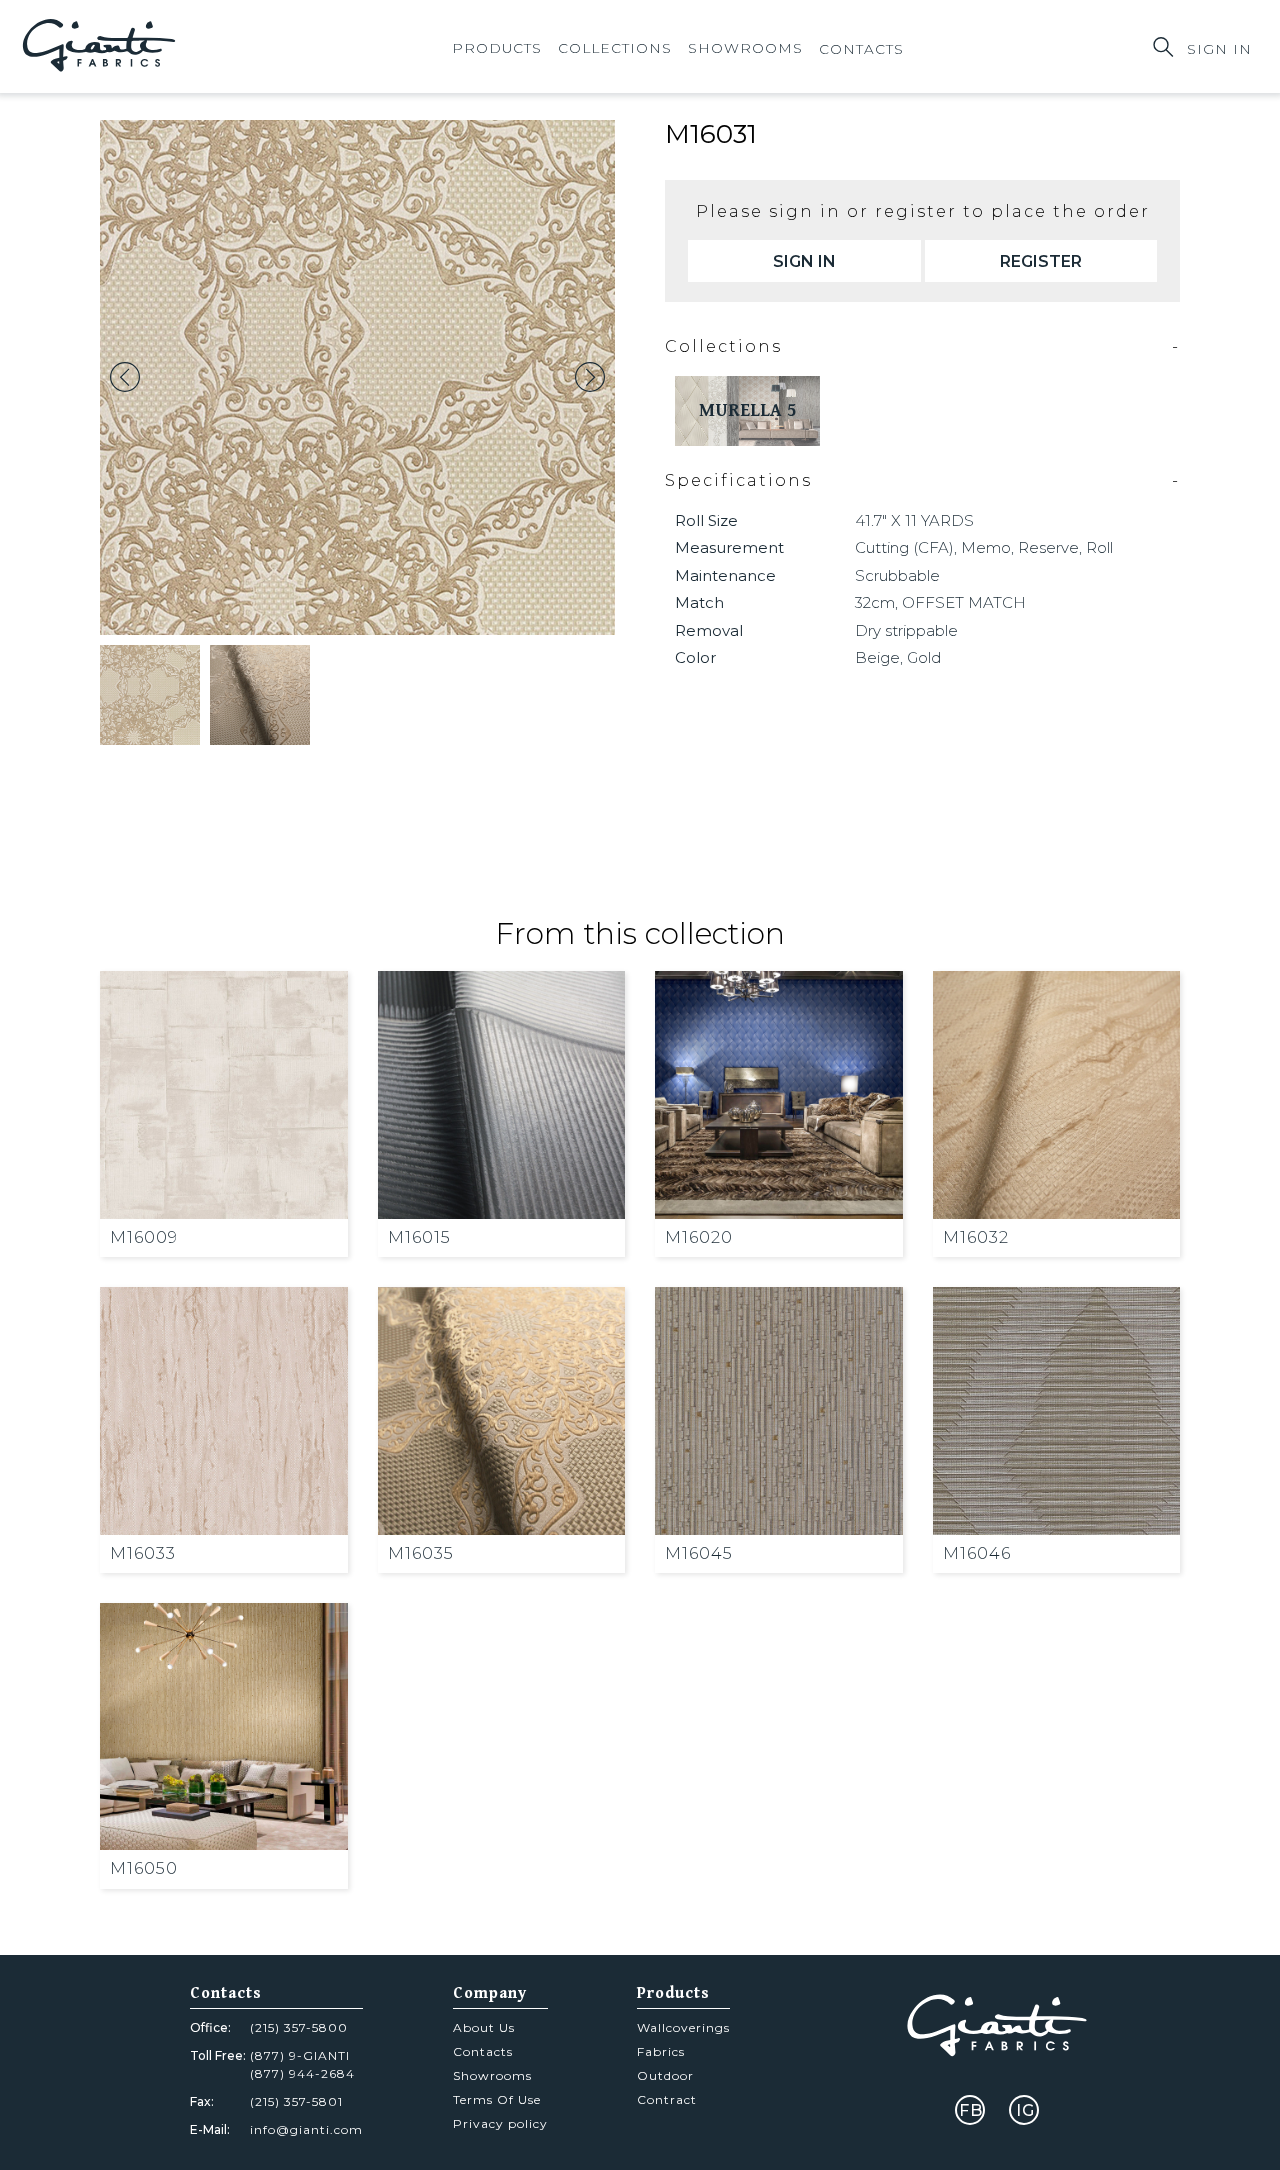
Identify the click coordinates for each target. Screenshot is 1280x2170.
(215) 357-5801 (296, 2101)
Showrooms (745, 48)
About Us (484, 2027)
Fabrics (661, 2051)
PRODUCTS (497, 48)
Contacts (483, 2051)
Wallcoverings (683, 2027)
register (1041, 261)
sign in (804, 261)
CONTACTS (861, 49)
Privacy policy (500, 2123)
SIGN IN (1219, 49)
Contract (667, 2099)
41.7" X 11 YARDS (914, 520)
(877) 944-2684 (302, 2073)
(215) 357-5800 (299, 2027)
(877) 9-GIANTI (300, 2055)
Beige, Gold (898, 657)
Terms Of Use (497, 2099)
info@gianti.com (306, 2129)
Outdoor (665, 2075)
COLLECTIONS (615, 48)
